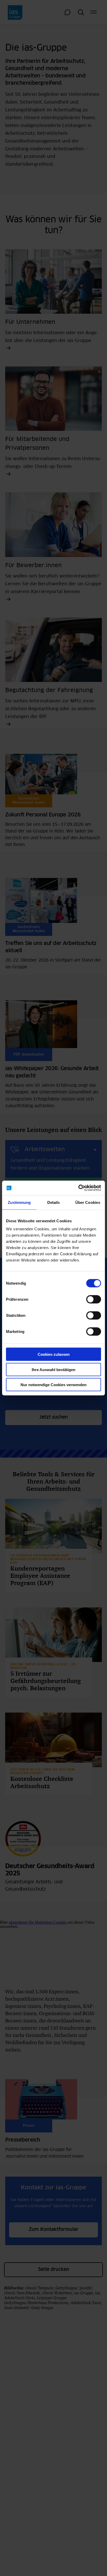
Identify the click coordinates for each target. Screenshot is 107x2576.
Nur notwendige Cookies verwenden (53, 1385)
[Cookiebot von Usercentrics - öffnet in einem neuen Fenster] (78, 1188)
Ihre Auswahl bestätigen (53, 1369)
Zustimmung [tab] (19, 1202)
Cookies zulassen (54, 1354)
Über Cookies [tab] (88, 1202)
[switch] (94, 1299)
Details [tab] (54, 1202)
